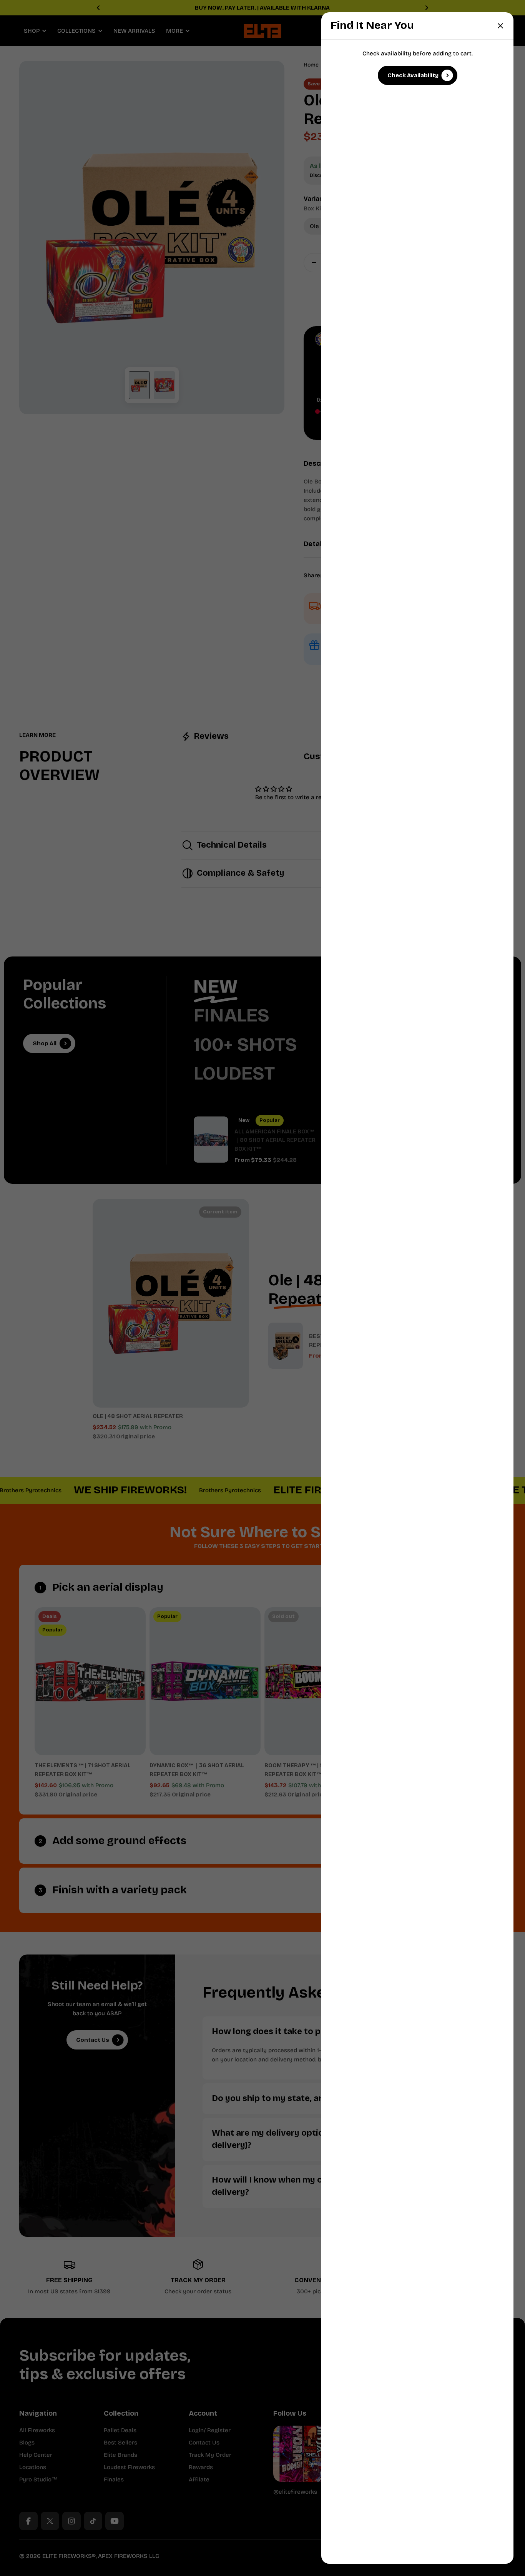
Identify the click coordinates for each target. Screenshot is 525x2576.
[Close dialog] (500, 26)
